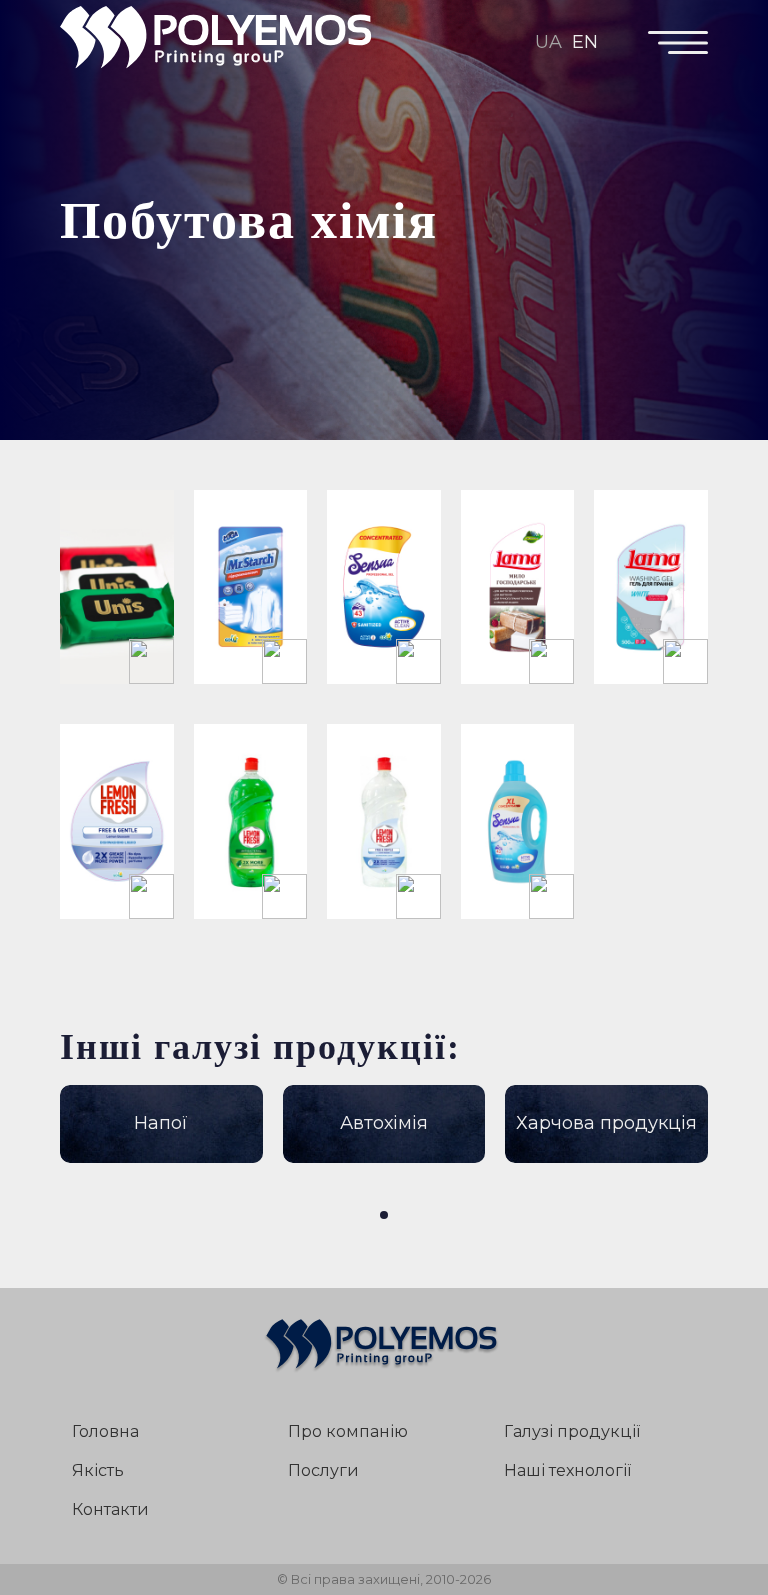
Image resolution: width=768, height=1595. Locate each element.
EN (585, 42)
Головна (105, 1431)
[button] (384, 1215)
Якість (98, 1470)
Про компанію (348, 1431)
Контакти (110, 1509)
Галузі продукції (572, 1431)
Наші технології (567, 1470)
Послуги (323, 1470)
